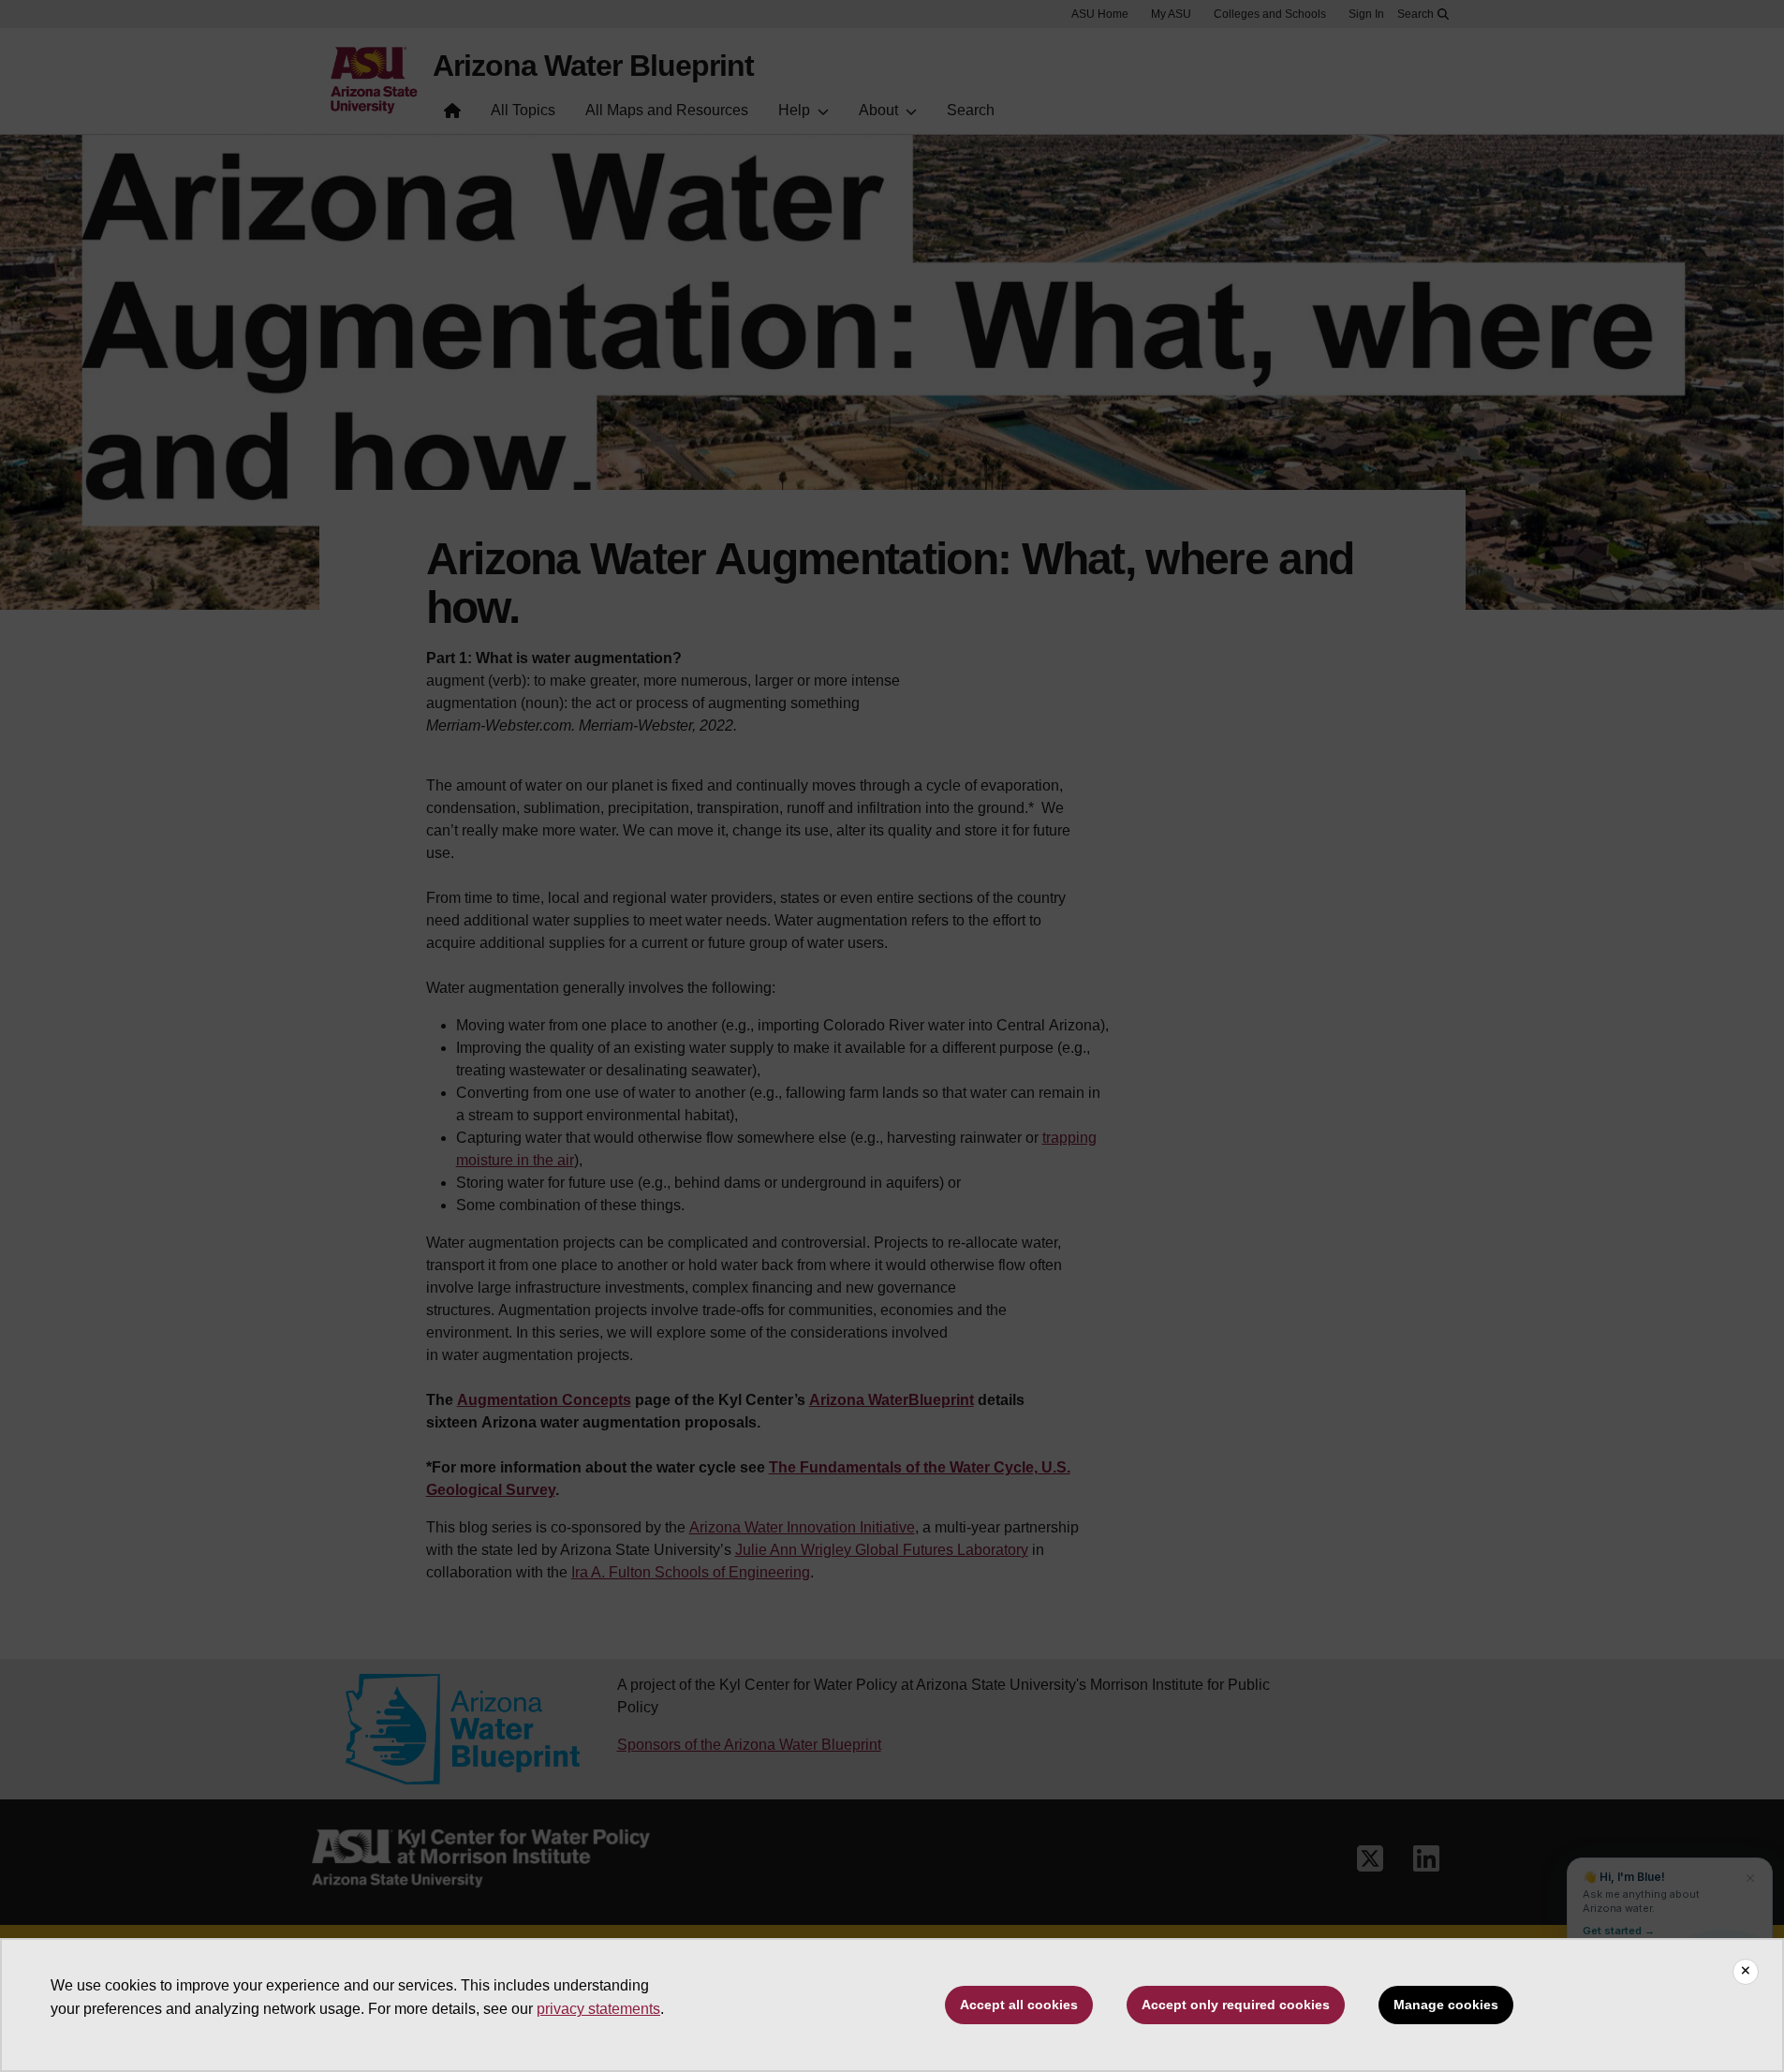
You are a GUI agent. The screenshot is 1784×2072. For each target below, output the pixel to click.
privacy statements (598, 2009)
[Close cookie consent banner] (1746, 1972)
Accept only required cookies (1236, 2005)
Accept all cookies (1019, 2005)
